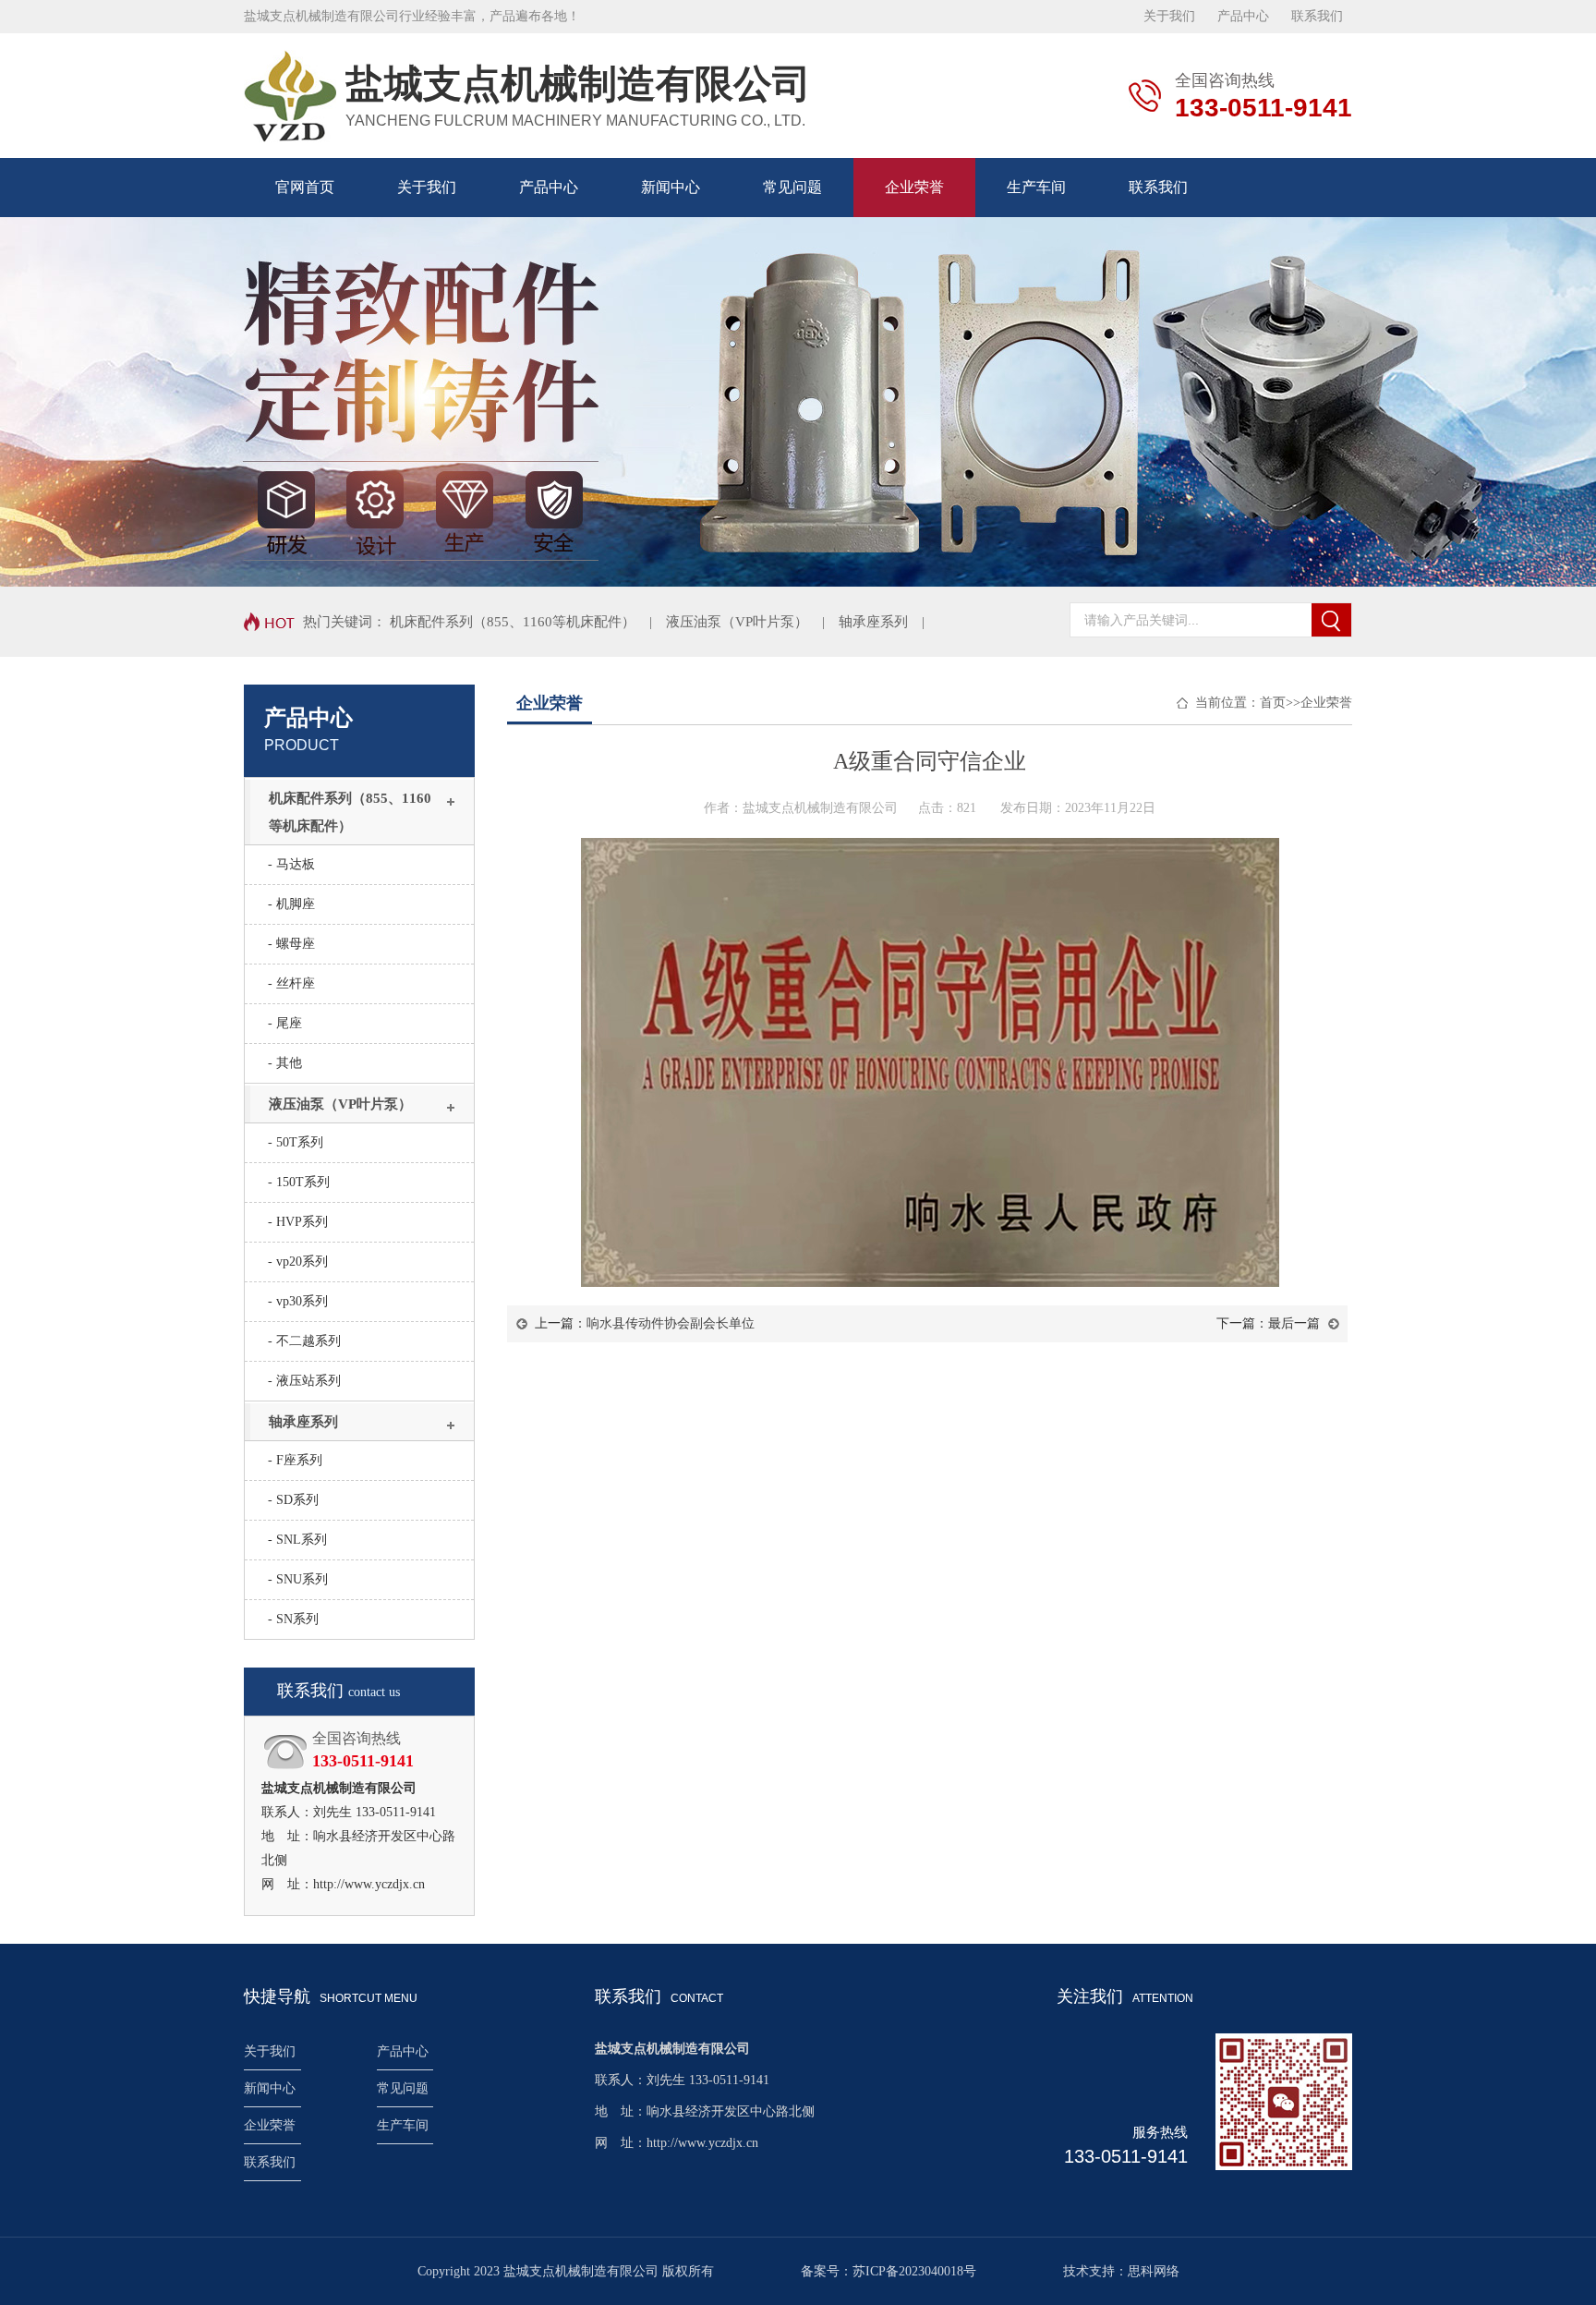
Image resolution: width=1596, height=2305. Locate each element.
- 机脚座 (291, 904)
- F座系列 (295, 1460)
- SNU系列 (298, 1579)
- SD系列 (293, 1500)
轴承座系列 (303, 1422)
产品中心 (1243, 16)
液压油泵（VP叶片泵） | (752, 622)
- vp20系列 (298, 1262)
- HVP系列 (298, 1222)
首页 (1273, 703)
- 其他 (285, 1063)
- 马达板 (291, 864)
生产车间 (1036, 187)
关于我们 (1169, 16)
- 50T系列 (296, 1142)
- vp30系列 (298, 1301)
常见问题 (792, 187)
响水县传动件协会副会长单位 (671, 1323)
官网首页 (305, 187)
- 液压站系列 (304, 1381)
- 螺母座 (291, 944)
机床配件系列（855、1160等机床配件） (350, 812)
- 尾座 (285, 1023)
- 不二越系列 (304, 1341)
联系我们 (1317, 16)
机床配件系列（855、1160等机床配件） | (528, 622)
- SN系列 (293, 1619)
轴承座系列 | (889, 622)
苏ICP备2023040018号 (914, 2271)
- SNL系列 (297, 1540)
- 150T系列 (299, 1182)
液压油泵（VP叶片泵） (340, 1104)
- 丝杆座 (291, 983)
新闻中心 (671, 187)
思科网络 (1154, 2271)
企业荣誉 (914, 187)
